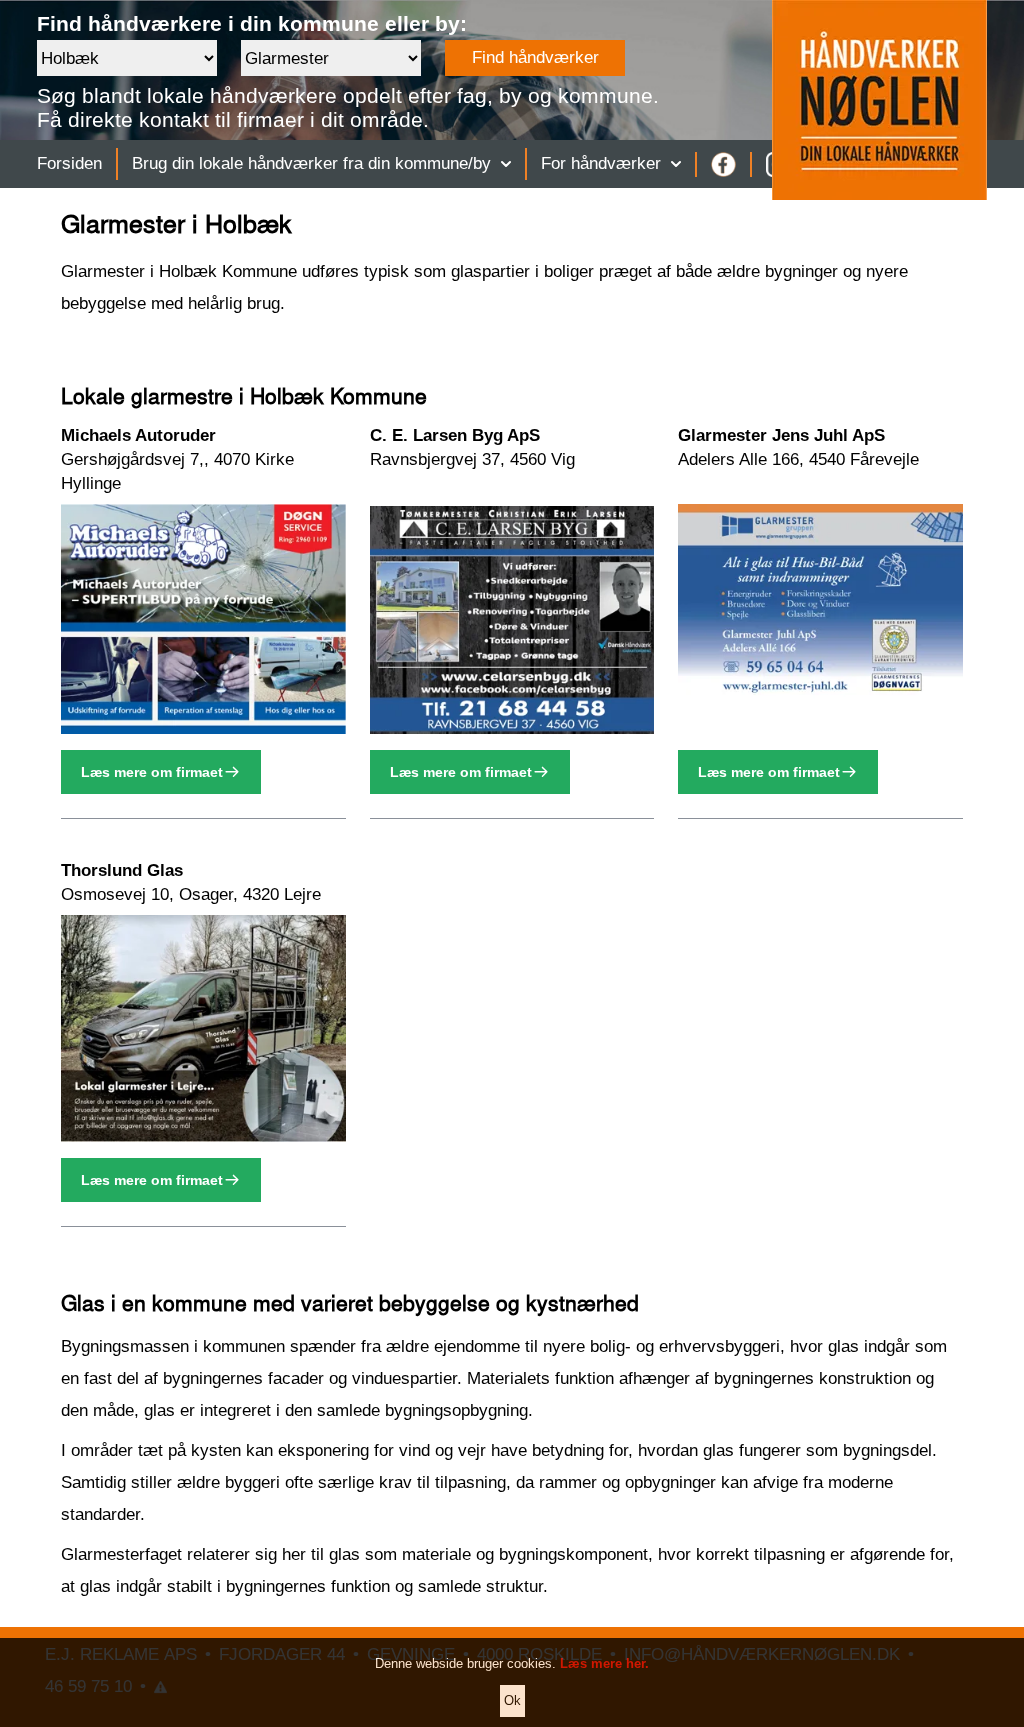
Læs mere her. (604, 1663)
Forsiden (69, 163)
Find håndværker (535, 57)
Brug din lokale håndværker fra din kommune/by (311, 163)
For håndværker (601, 163)
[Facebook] (723, 164)
